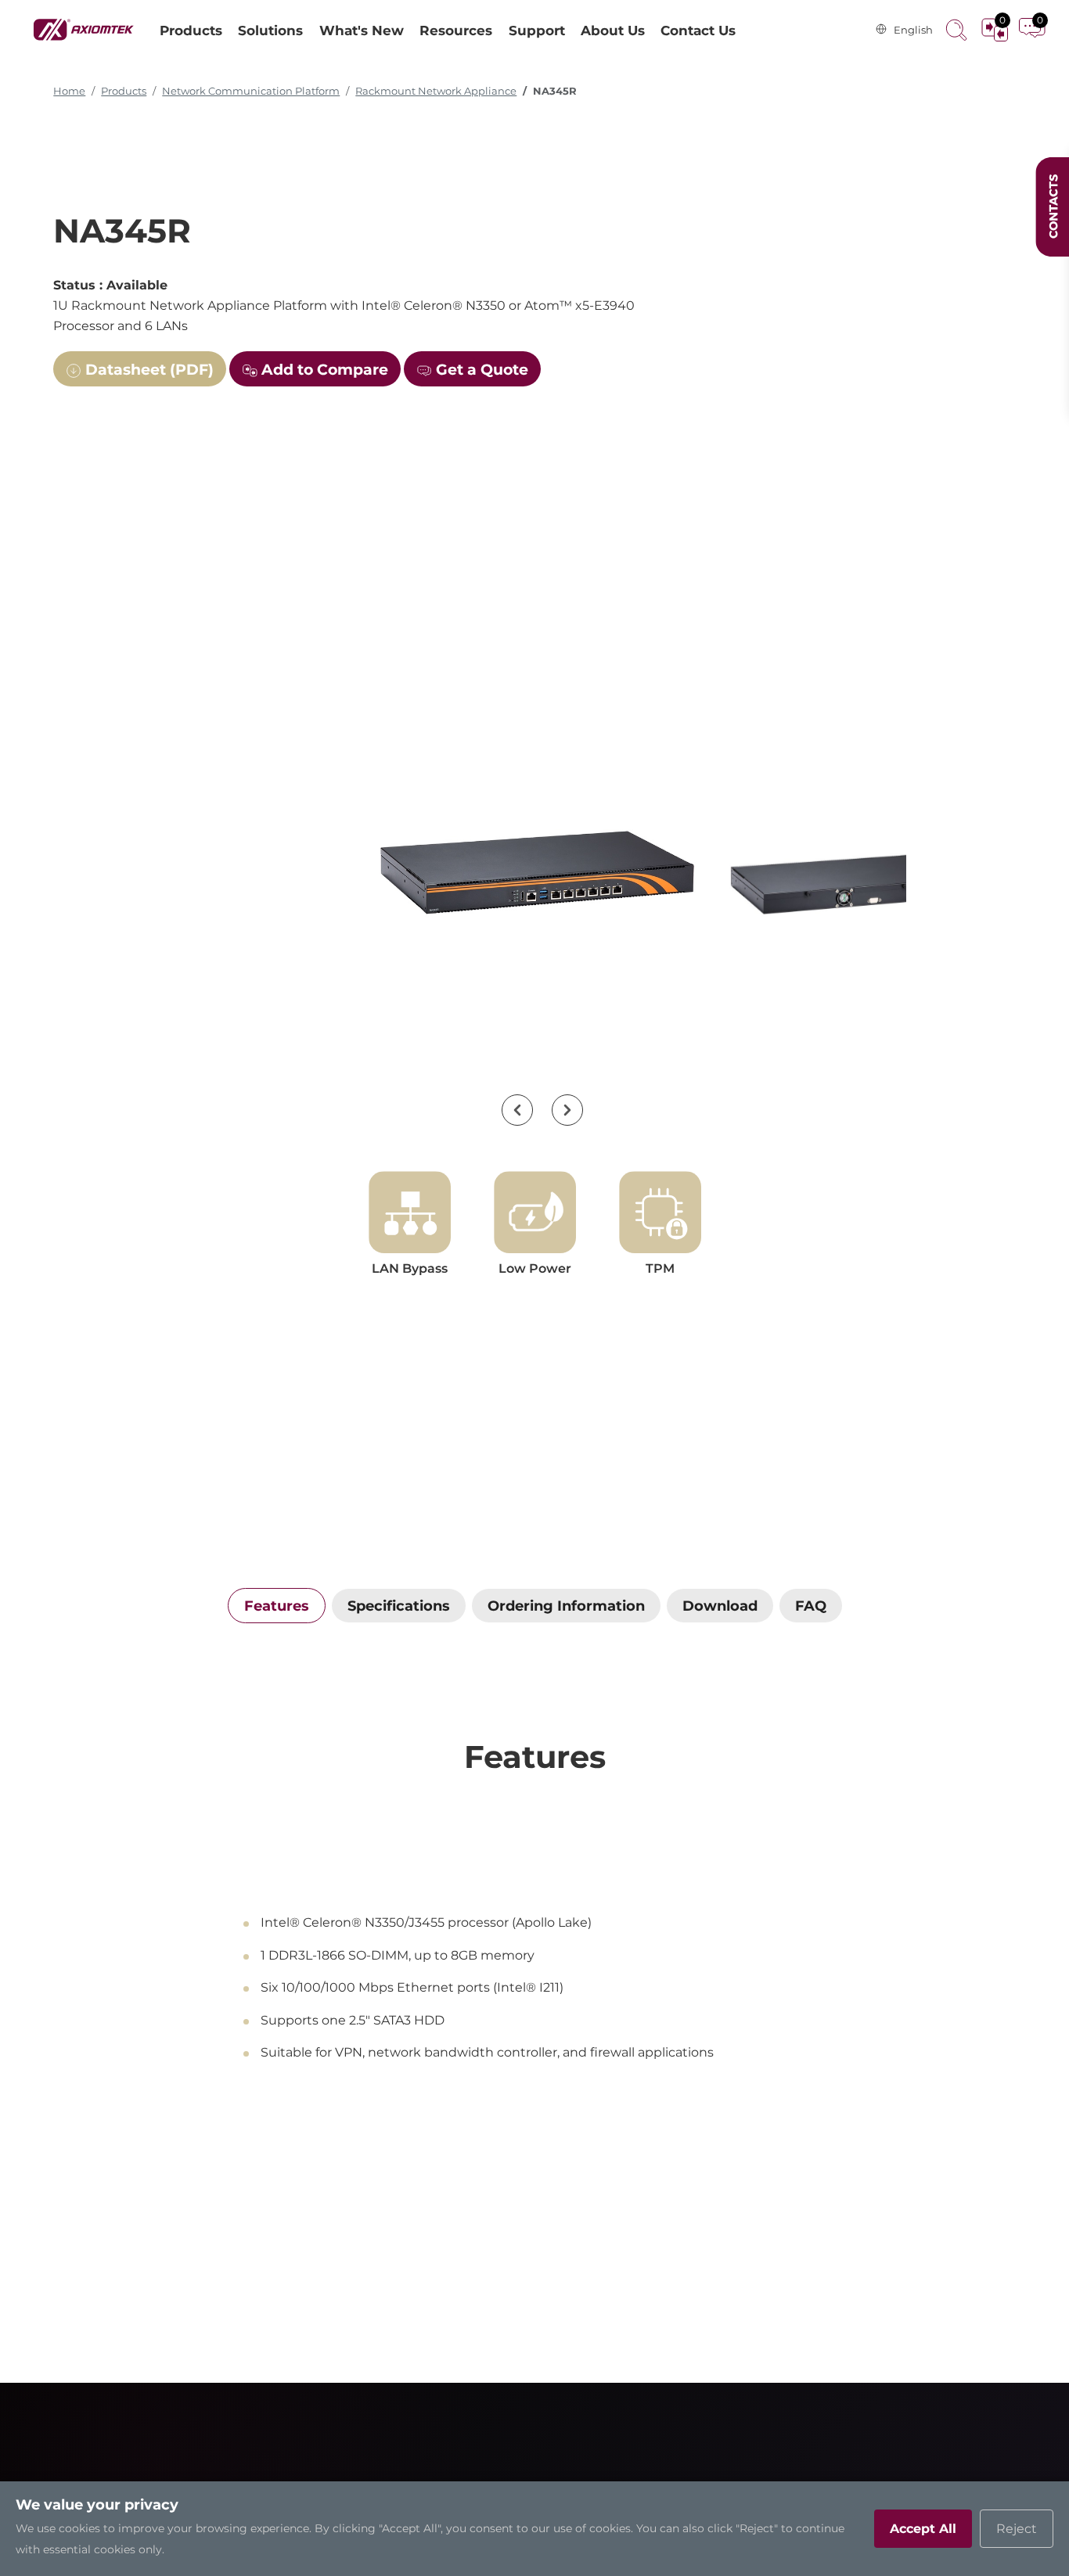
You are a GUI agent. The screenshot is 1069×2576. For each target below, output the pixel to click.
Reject (1017, 2529)
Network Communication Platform (251, 91)
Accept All (923, 2529)
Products (124, 91)
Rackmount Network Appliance (436, 91)
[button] (517, 1110)
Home (69, 91)
